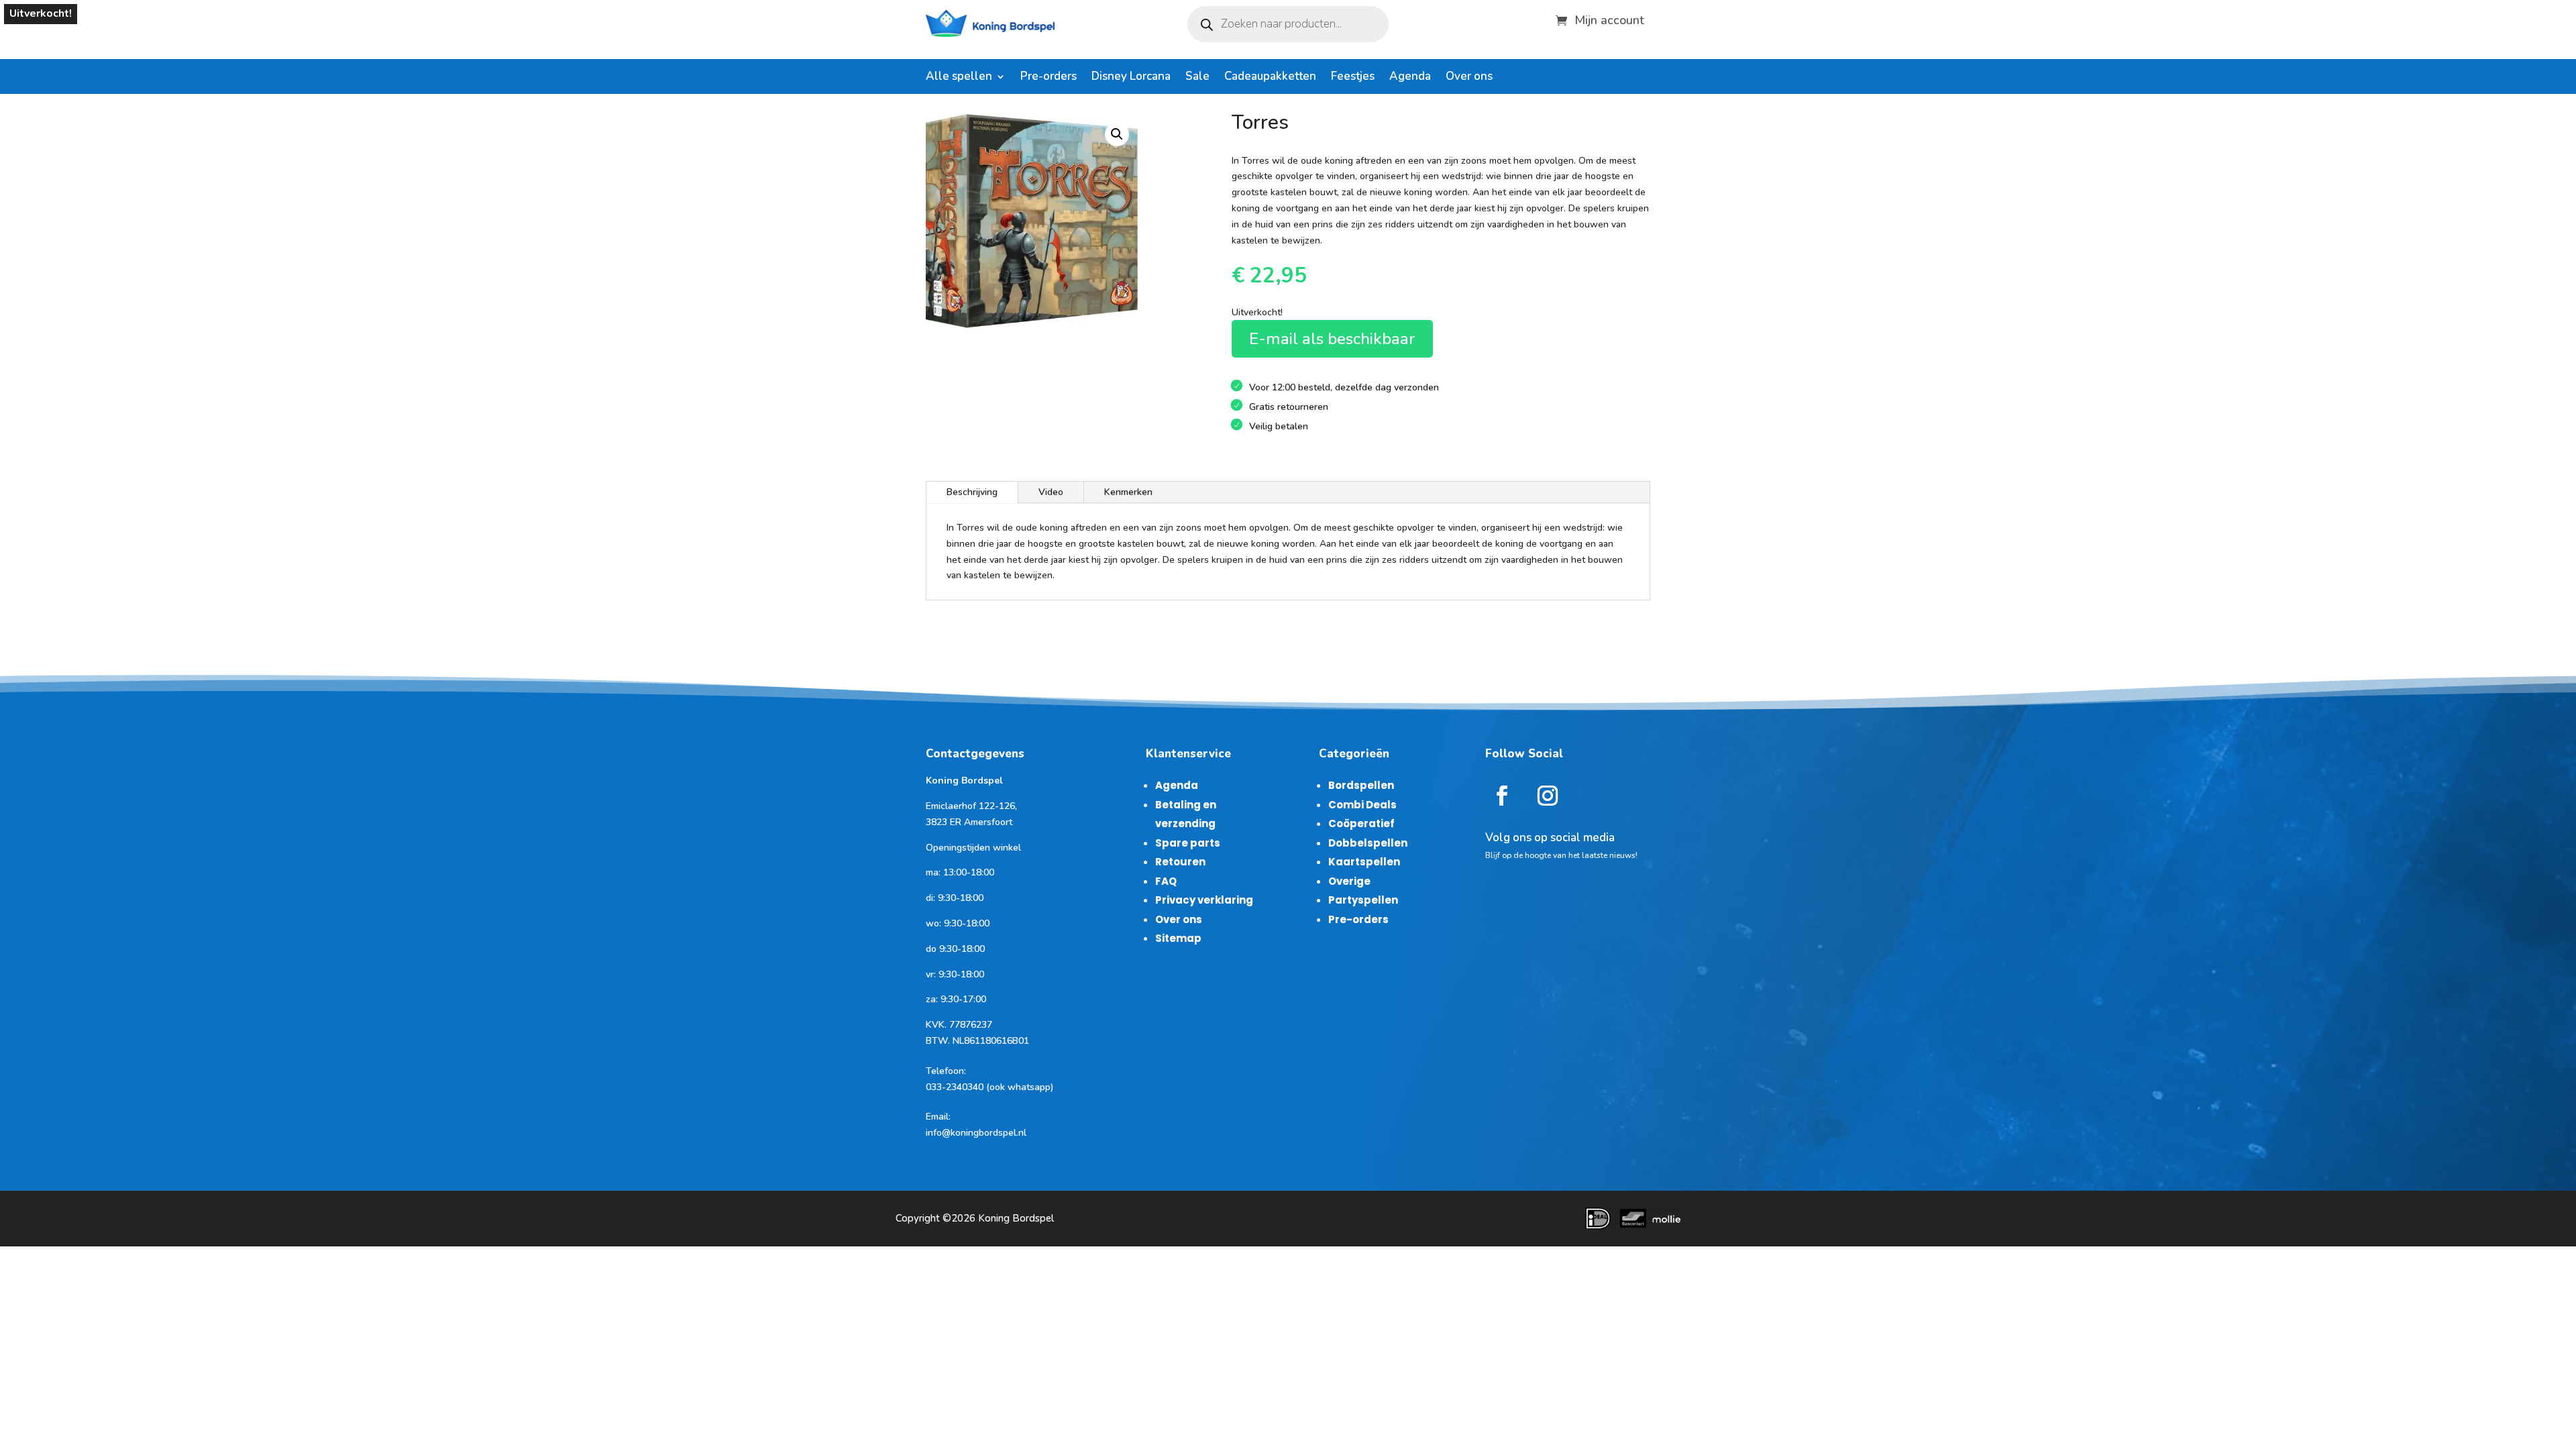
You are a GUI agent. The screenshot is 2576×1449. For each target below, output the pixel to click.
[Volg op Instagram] (1548, 796)
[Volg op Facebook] (1502, 796)
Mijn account (1609, 18)
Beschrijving (972, 492)
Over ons (1469, 78)
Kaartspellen (1364, 862)
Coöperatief (1361, 823)
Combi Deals (1362, 805)
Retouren (1180, 862)
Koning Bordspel (1016, 1218)
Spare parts (1188, 843)
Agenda (1410, 78)
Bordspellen (1361, 785)
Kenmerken (1128, 492)
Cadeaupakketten (1270, 78)
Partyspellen (1363, 900)
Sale (1197, 78)
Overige (1349, 881)
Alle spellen (959, 78)
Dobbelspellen (1368, 843)
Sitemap (1178, 938)
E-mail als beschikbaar (1332, 339)
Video (1051, 492)
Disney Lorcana (1131, 78)
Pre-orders (1049, 78)
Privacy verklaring (1204, 900)
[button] (1117, 134)
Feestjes (1353, 78)
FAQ (1166, 881)
